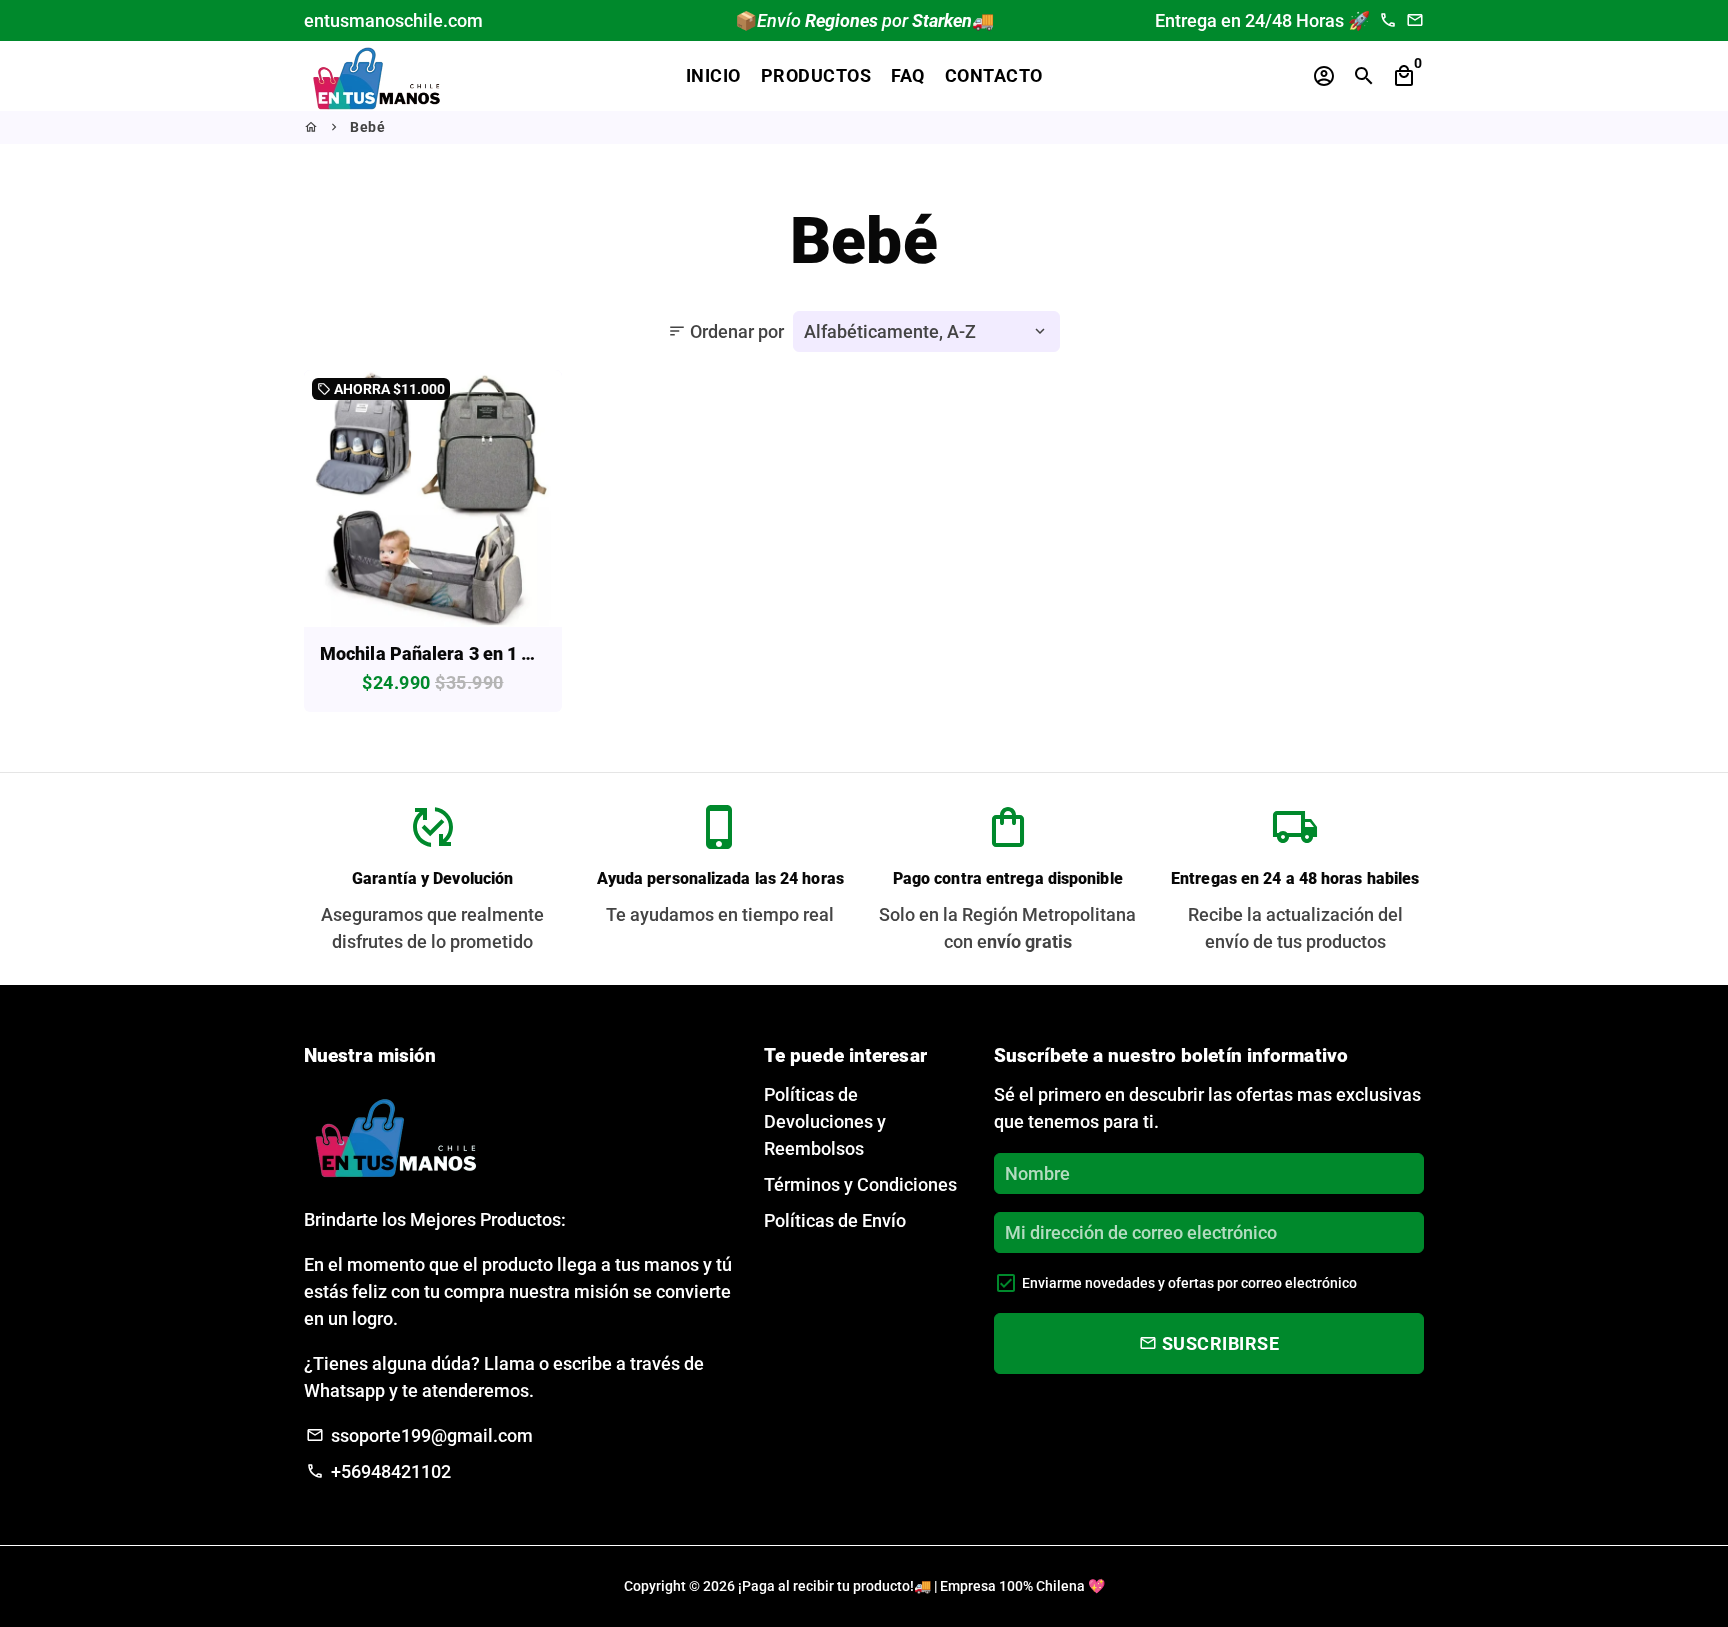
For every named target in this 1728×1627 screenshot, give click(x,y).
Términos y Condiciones (860, 1184)
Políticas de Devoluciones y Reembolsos (825, 1121)
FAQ (908, 75)
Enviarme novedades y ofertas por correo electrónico (1189, 1283)
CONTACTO (994, 75)
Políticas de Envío (835, 1220)
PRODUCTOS (816, 75)
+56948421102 (378, 1471)
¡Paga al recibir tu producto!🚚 (834, 1586)
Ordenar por (726, 331)
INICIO (713, 75)
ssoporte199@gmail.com (419, 1435)
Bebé (367, 127)
